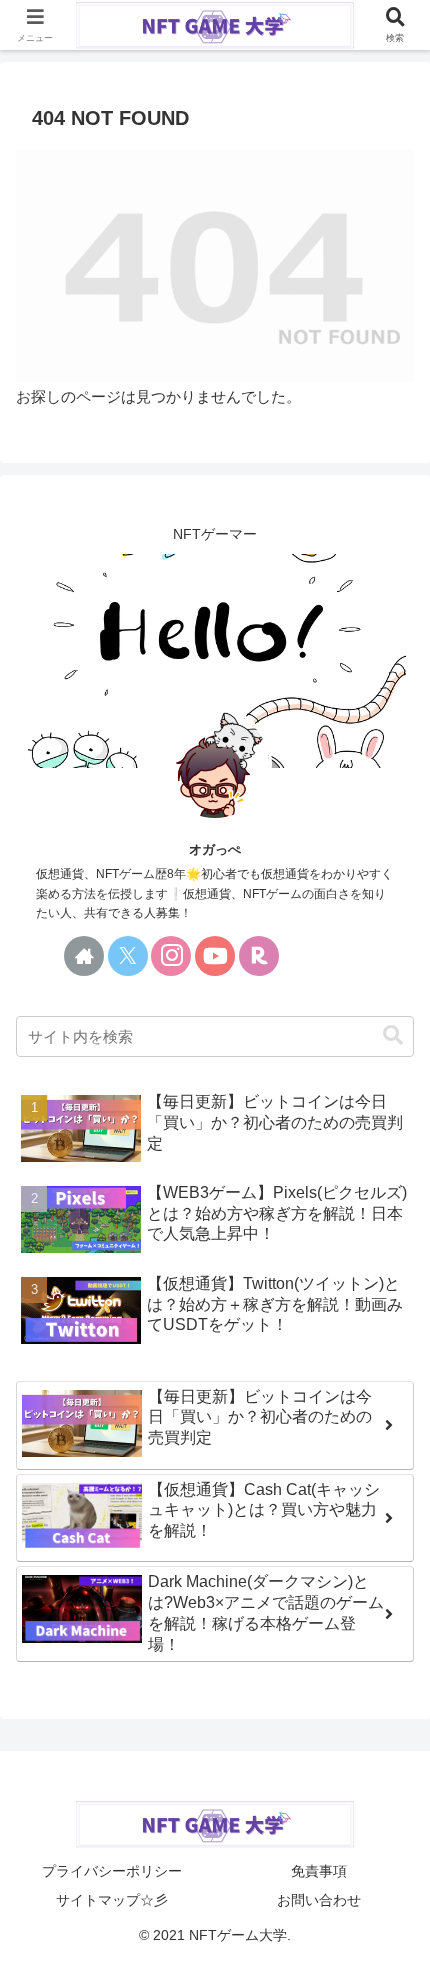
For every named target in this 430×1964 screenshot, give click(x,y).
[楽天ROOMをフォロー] (259, 956)
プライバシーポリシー (112, 1871)
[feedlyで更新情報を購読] (302, 956)
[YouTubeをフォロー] (215, 956)
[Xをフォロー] (128, 956)
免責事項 (319, 1871)
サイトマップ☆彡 (112, 1900)
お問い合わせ (319, 1900)
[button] (393, 1035)
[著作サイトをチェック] (84, 956)
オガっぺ (215, 849)
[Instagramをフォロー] (171, 956)
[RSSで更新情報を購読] (346, 956)
